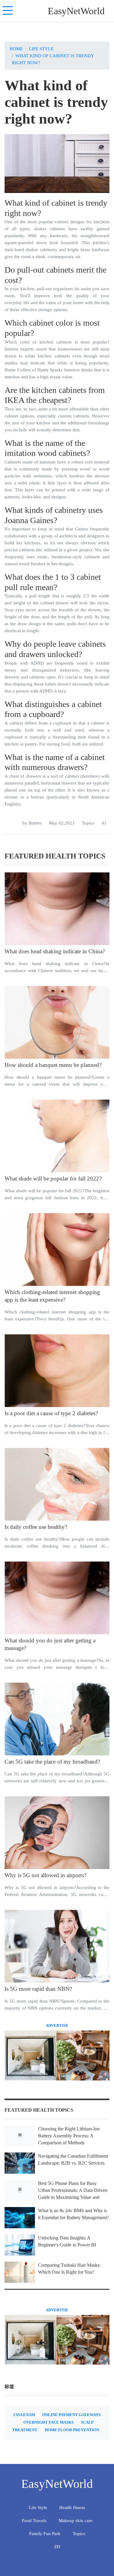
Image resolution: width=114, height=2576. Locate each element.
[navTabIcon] (8, 11)
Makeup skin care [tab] (76, 2520)
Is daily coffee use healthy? (36, 1527)
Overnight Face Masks (48, 2422)
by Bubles (32, 823)
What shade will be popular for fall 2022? (53, 1178)
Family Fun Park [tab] (45, 2533)
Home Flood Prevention (72, 2430)
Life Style (41, 49)
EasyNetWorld (76, 11)
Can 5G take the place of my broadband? (52, 1762)
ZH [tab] (57, 2546)
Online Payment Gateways (71, 2415)
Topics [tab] (79, 2533)
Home (16, 49)
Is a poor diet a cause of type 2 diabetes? (51, 1413)
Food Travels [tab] (34, 2520)
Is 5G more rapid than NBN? (38, 1989)
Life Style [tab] (38, 2507)
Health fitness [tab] (72, 2507)
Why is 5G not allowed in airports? (45, 1875)
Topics (88, 823)
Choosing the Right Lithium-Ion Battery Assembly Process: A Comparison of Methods (69, 2136)
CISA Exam (24, 2415)
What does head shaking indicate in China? (55, 951)
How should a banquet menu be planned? (53, 1065)
